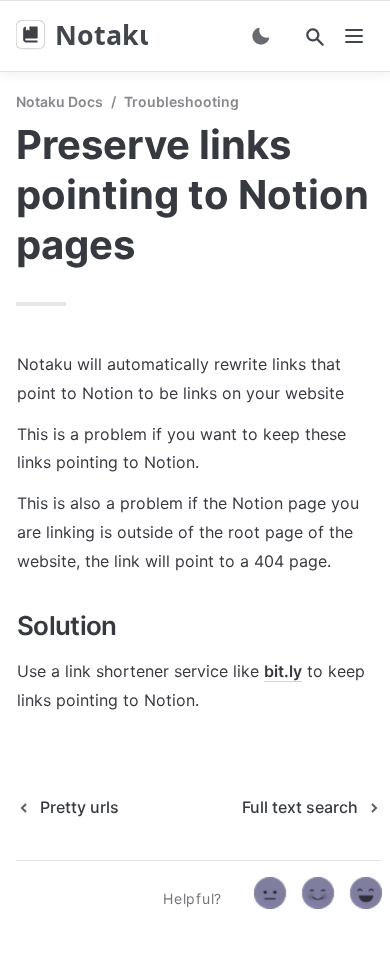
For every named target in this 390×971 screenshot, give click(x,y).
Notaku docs (59, 101)
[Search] (315, 37)
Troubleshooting (181, 101)
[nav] (354, 36)
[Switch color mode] (261, 36)
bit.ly (283, 671)
